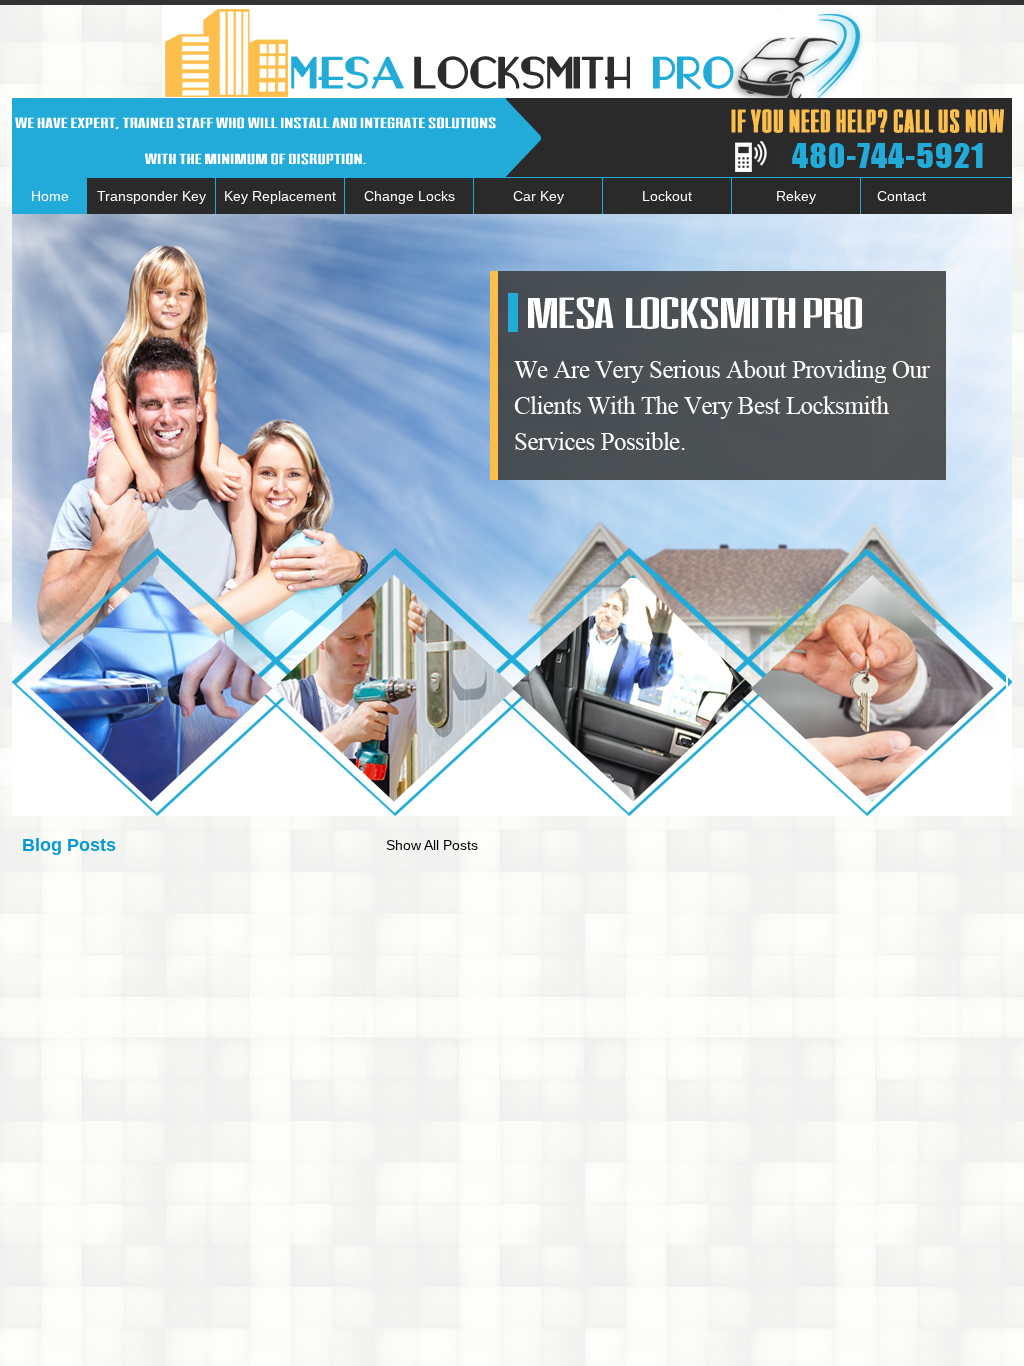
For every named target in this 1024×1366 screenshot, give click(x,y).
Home (50, 196)
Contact (901, 196)
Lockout (667, 196)
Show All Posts (432, 845)
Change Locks (409, 196)
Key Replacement (280, 196)
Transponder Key (151, 196)
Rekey (796, 196)
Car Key (538, 196)
